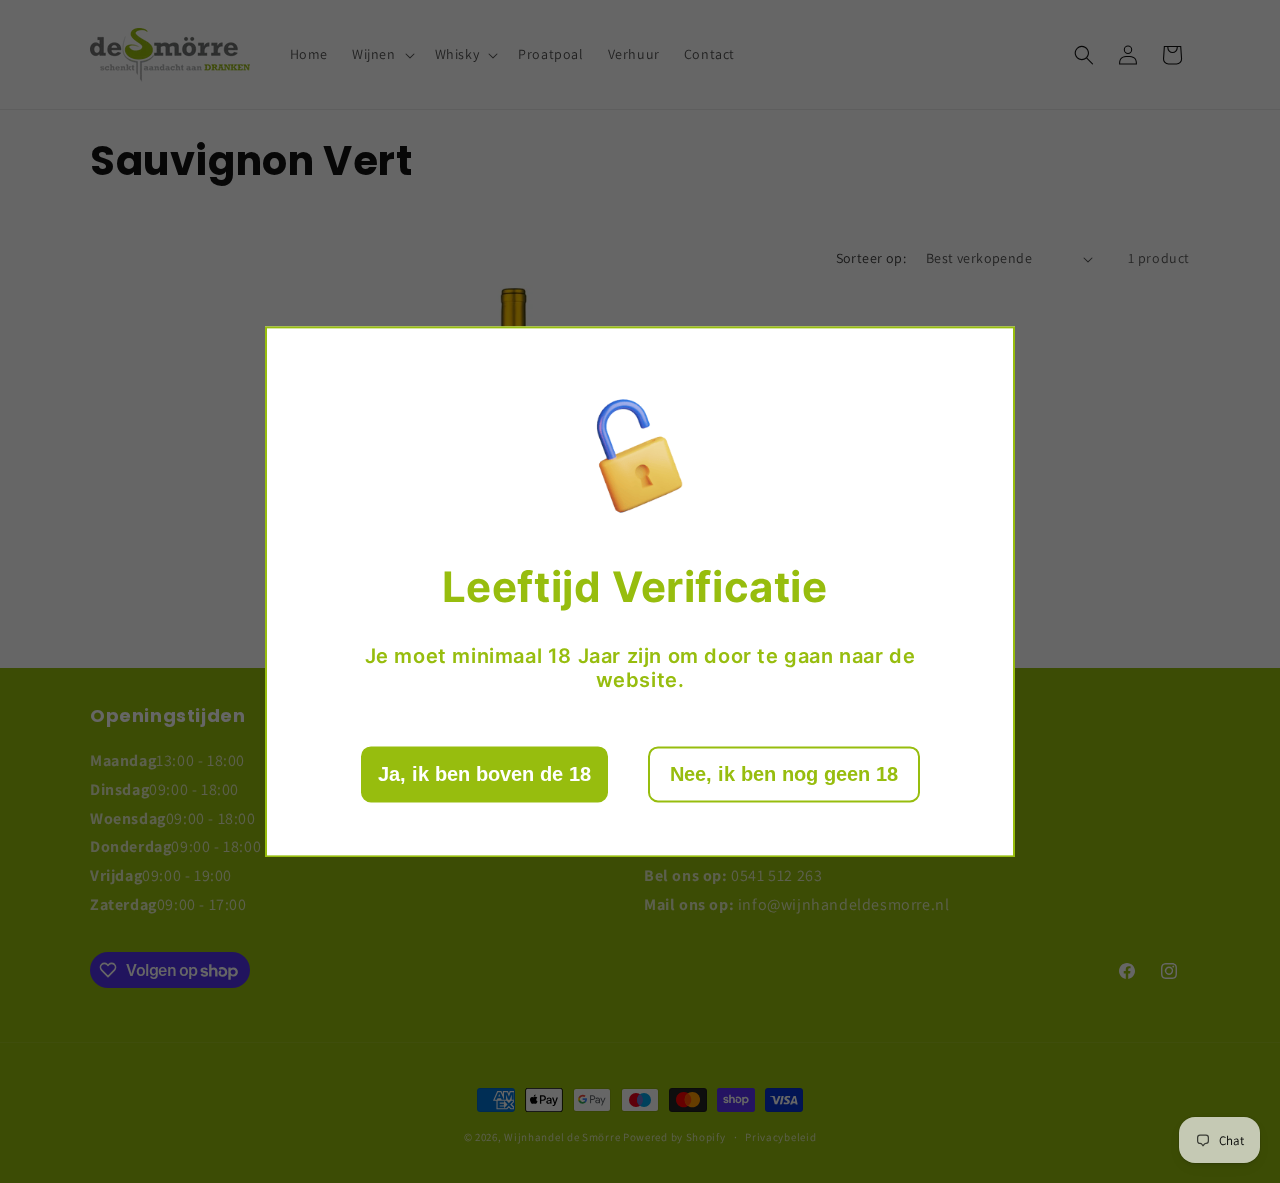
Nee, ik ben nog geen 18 (784, 774)
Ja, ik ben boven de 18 (484, 774)
